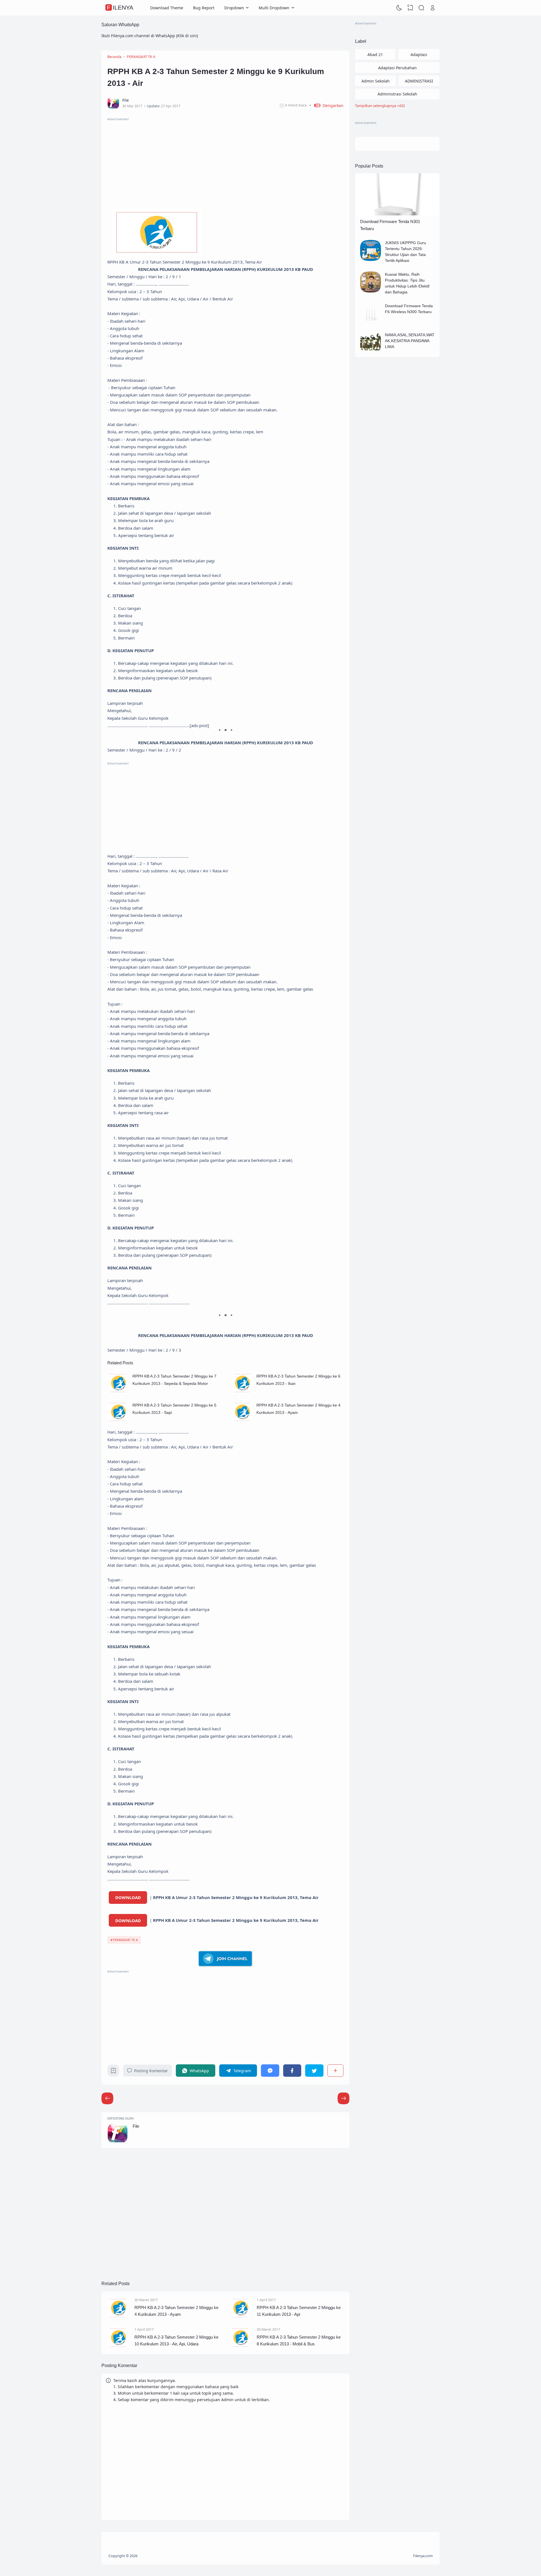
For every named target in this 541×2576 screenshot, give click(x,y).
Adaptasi (419, 54)
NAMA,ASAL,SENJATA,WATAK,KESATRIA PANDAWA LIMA (410, 341)
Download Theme (167, 8)
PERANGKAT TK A (125, 1940)
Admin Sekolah (376, 81)
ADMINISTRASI (419, 81)
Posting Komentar (151, 2071)
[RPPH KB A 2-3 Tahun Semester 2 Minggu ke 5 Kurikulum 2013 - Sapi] (118, 1421)
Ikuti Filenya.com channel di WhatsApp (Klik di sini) (150, 36)
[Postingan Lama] (107, 2098)
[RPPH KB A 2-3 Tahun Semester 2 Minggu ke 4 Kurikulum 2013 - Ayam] (242, 1421)
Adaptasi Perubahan (397, 68)
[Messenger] (270, 2070)
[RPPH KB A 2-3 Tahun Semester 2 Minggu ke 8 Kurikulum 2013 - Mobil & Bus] (240, 2347)
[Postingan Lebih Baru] (343, 2098)
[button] (326, 105)
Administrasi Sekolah (397, 94)
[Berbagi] (335, 2070)
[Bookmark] (113, 2072)
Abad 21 (375, 54)
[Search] (422, 8)
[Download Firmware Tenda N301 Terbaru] (397, 214)
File (136, 2126)
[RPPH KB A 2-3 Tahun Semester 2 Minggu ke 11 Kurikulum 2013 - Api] (240, 2317)
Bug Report (204, 8)
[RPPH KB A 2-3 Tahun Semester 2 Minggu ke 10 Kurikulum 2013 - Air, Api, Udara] (118, 2347)
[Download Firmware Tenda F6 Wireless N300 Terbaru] (371, 323)
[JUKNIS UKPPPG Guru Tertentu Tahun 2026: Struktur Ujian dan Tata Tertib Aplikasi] (371, 259)
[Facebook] (292, 2070)
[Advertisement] (225, 161)
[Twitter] (314, 2070)
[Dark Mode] (399, 8)
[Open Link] (433, 8)
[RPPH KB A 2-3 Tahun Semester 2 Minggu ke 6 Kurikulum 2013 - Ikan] (242, 1392)
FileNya (120, 8)
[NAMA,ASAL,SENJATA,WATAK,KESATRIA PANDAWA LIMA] (371, 352)
